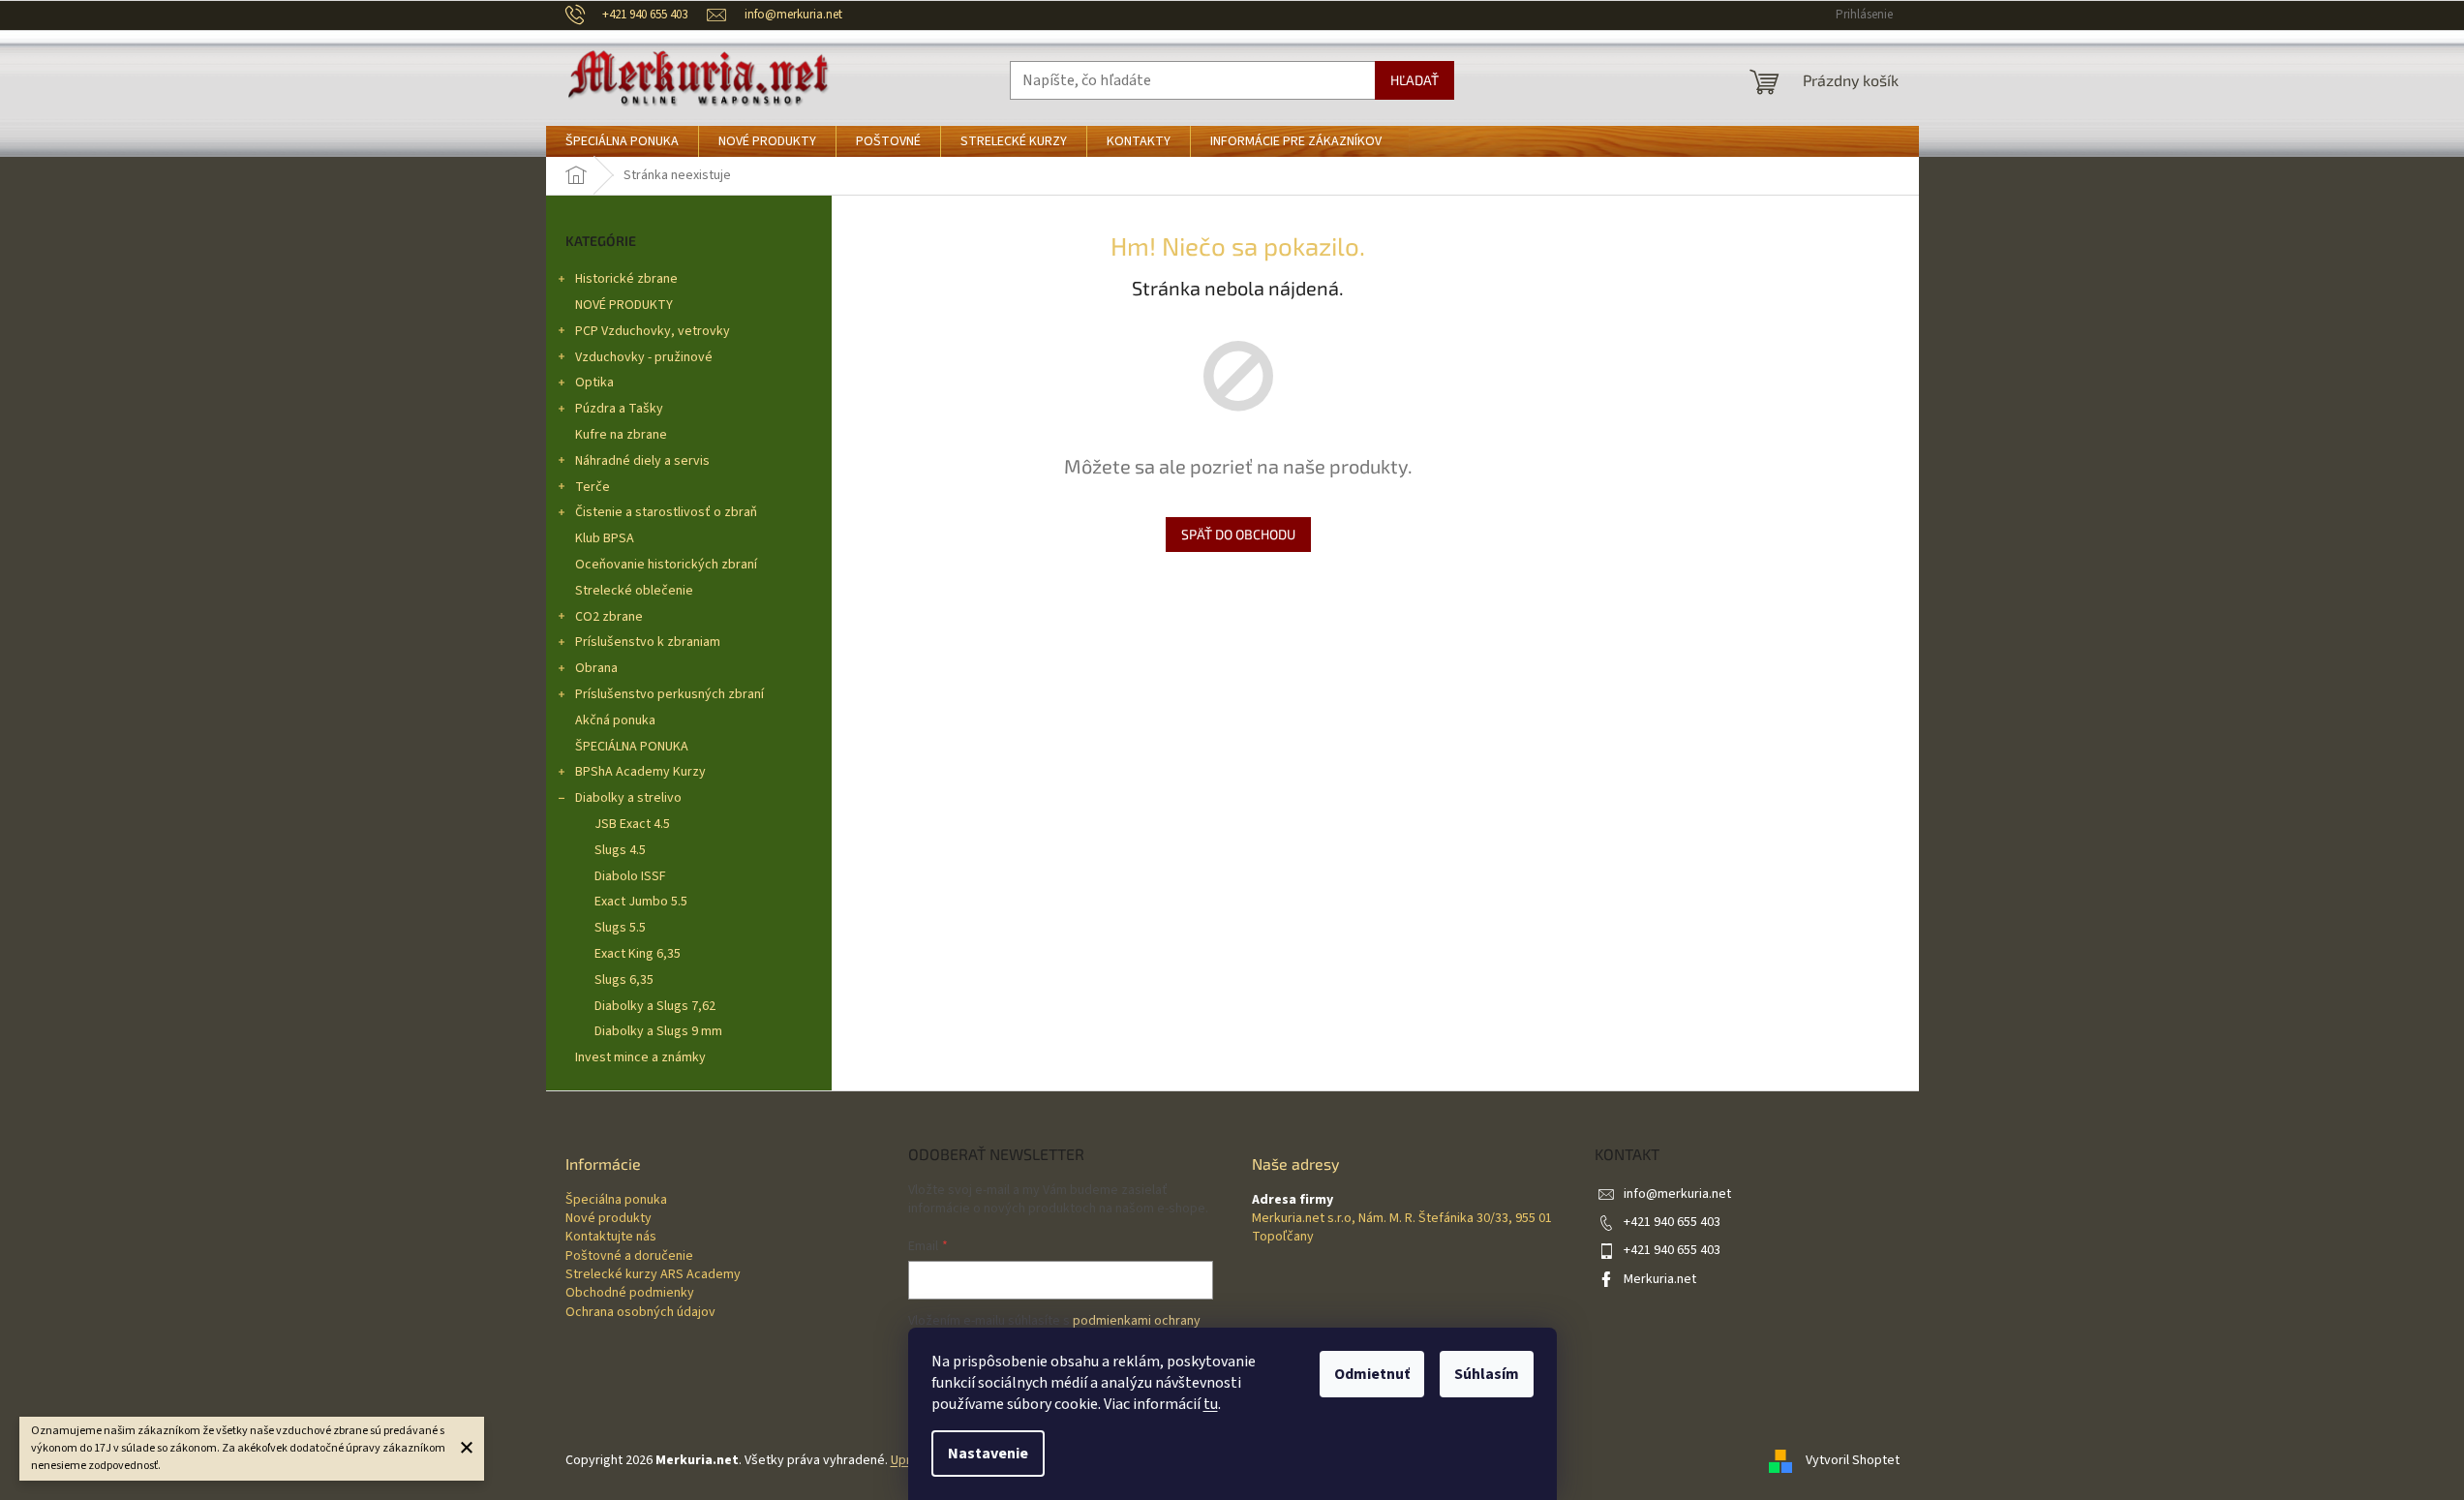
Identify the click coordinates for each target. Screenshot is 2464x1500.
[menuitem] (622, 141)
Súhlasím (1487, 1374)
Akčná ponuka (615, 720)
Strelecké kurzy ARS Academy (653, 1275)
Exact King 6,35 (638, 954)
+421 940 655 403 (1672, 1222)
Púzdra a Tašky (619, 409)
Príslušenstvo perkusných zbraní (669, 694)
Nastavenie (988, 1454)
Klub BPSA (605, 538)
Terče (593, 487)
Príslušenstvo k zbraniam (648, 642)
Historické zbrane (626, 279)
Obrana (596, 668)
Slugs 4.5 (620, 850)
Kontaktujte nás (611, 1237)
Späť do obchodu (1238, 534)
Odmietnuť (1372, 1374)
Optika (594, 383)
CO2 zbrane (609, 617)
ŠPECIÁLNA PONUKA (632, 747)
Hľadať (1415, 80)
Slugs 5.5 (620, 928)
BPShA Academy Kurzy (640, 772)
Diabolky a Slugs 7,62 (655, 1006)
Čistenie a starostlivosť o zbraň (666, 512)
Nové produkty (608, 1219)
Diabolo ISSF (630, 876)
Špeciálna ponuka (616, 1200)
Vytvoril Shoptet (1853, 1460)
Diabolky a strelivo (628, 798)
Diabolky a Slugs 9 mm (658, 1031)
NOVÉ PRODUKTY (624, 305)
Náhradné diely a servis (642, 461)
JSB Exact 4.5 (632, 824)
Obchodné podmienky (630, 1293)
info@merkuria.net (1677, 1194)
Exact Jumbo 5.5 (641, 902)
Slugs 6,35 (624, 980)
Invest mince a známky (640, 1057)
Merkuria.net (1660, 1279)
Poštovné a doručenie (629, 1256)
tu (1211, 1404)
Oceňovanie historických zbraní (666, 565)
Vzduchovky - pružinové (644, 357)
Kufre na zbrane (621, 435)
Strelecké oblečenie (634, 591)
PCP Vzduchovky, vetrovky (653, 331)
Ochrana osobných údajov (640, 1313)
